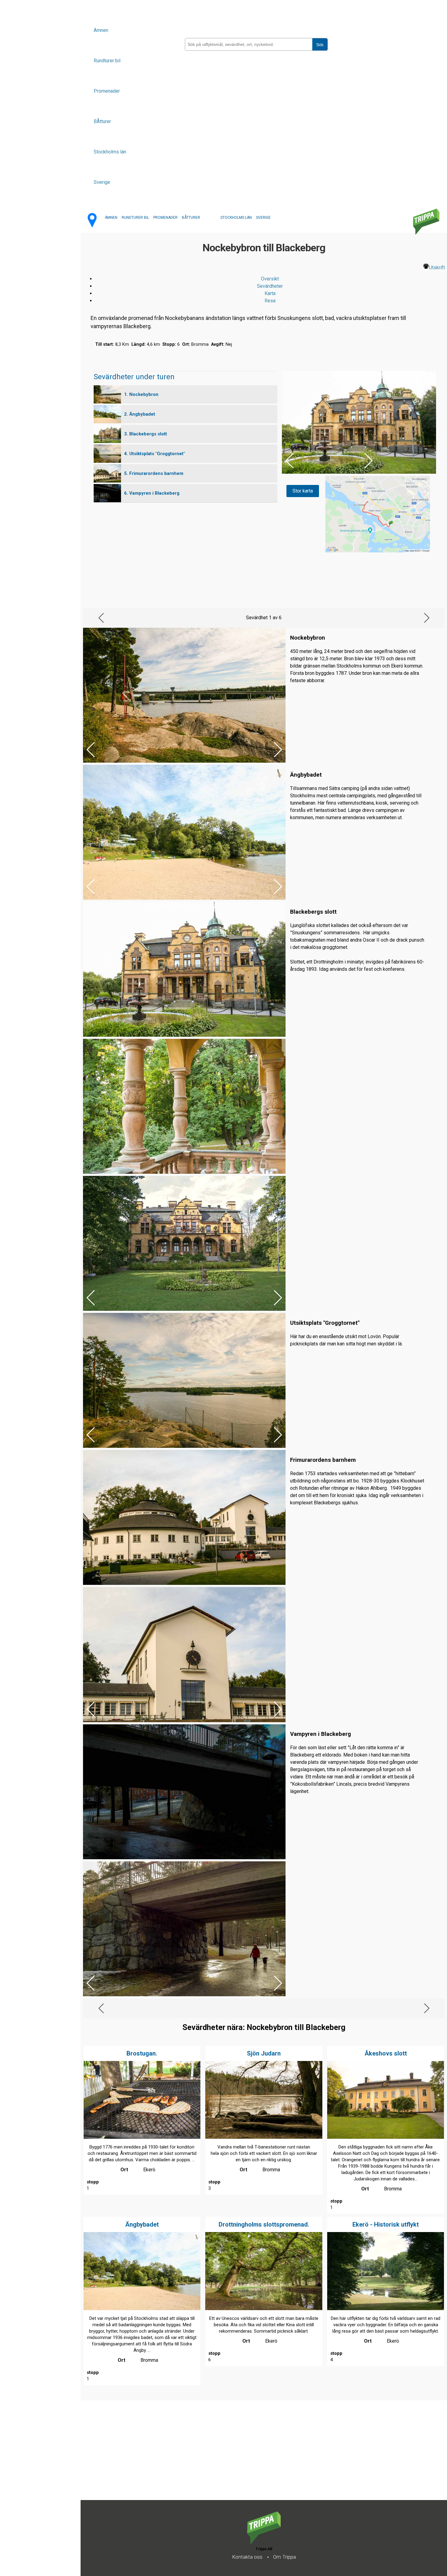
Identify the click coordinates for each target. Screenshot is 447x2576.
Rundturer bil (107, 61)
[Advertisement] (263, 2458)
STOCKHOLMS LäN (236, 218)
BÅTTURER (191, 218)
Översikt (270, 279)
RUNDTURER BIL (135, 218)
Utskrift (437, 268)
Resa (270, 301)
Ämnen (101, 30)
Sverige (102, 182)
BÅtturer (102, 121)
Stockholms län (110, 152)
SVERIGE (263, 218)
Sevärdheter (270, 286)
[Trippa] (264, 2542)
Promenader (107, 91)
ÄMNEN (111, 218)
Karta (270, 293)
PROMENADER (165, 218)
